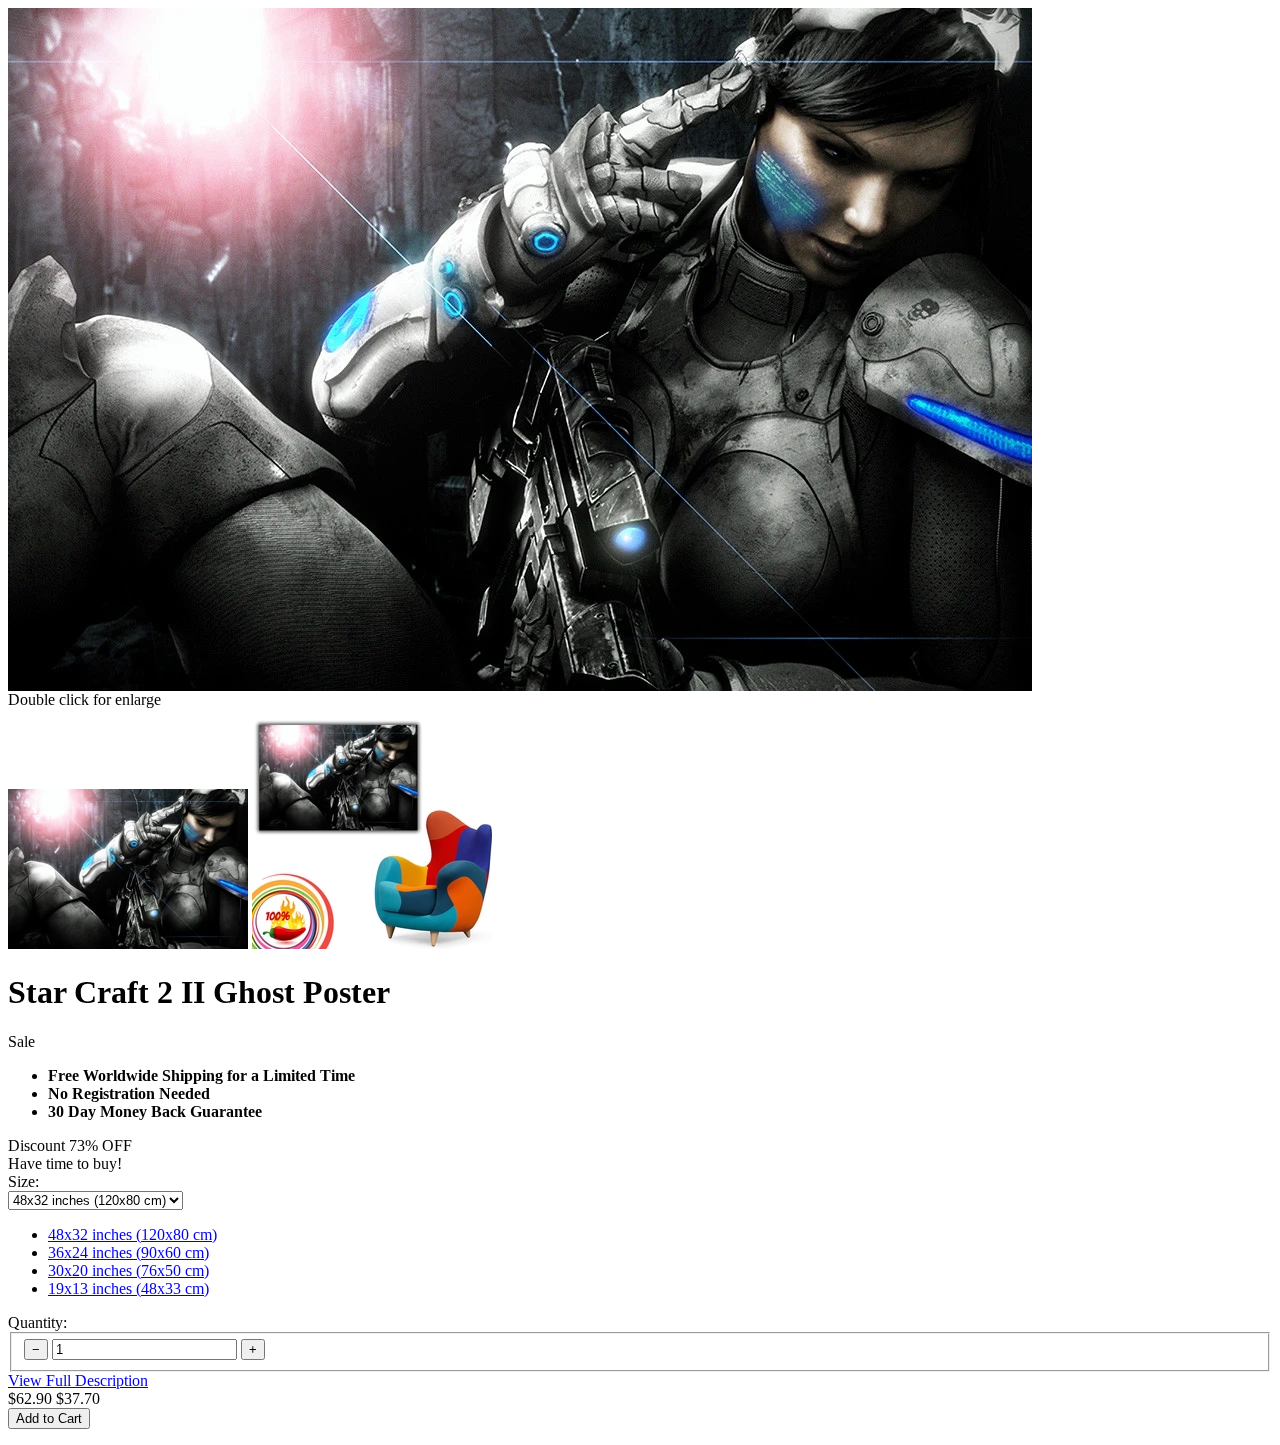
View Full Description (78, 1380)
